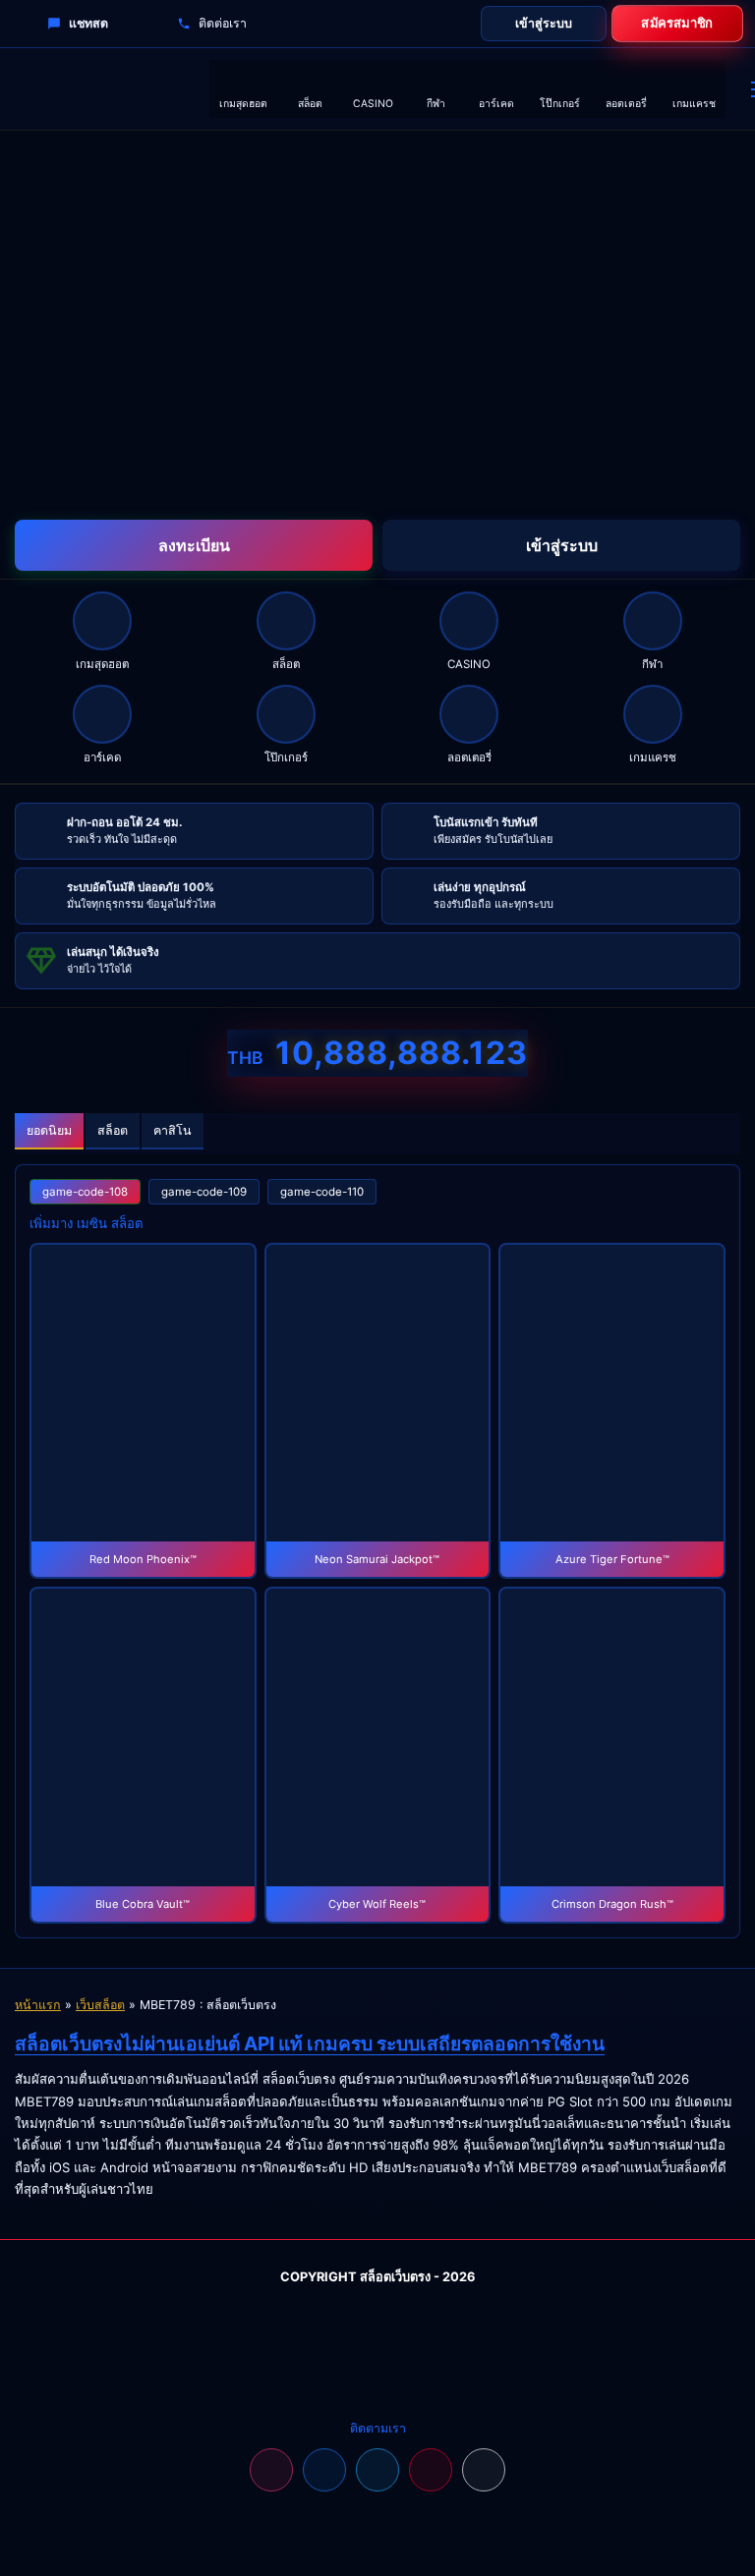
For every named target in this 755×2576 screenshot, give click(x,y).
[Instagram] (271, 2470)
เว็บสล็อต (100, 2005)
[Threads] (484, 2470)
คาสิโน (173, 1130)
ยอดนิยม (49, 1130)
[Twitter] (377, 2470)
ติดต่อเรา (223, 23)
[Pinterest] (431, 2470)
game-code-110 (322, 1192)
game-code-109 (204, 1192)
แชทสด (88, 23)
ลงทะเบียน (194, 545)
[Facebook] (324, 2470)
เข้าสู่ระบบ (544, 23)
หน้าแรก (38, 2005)
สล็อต (113, 1130)
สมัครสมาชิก (678, 23)
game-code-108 (85, 1192)
